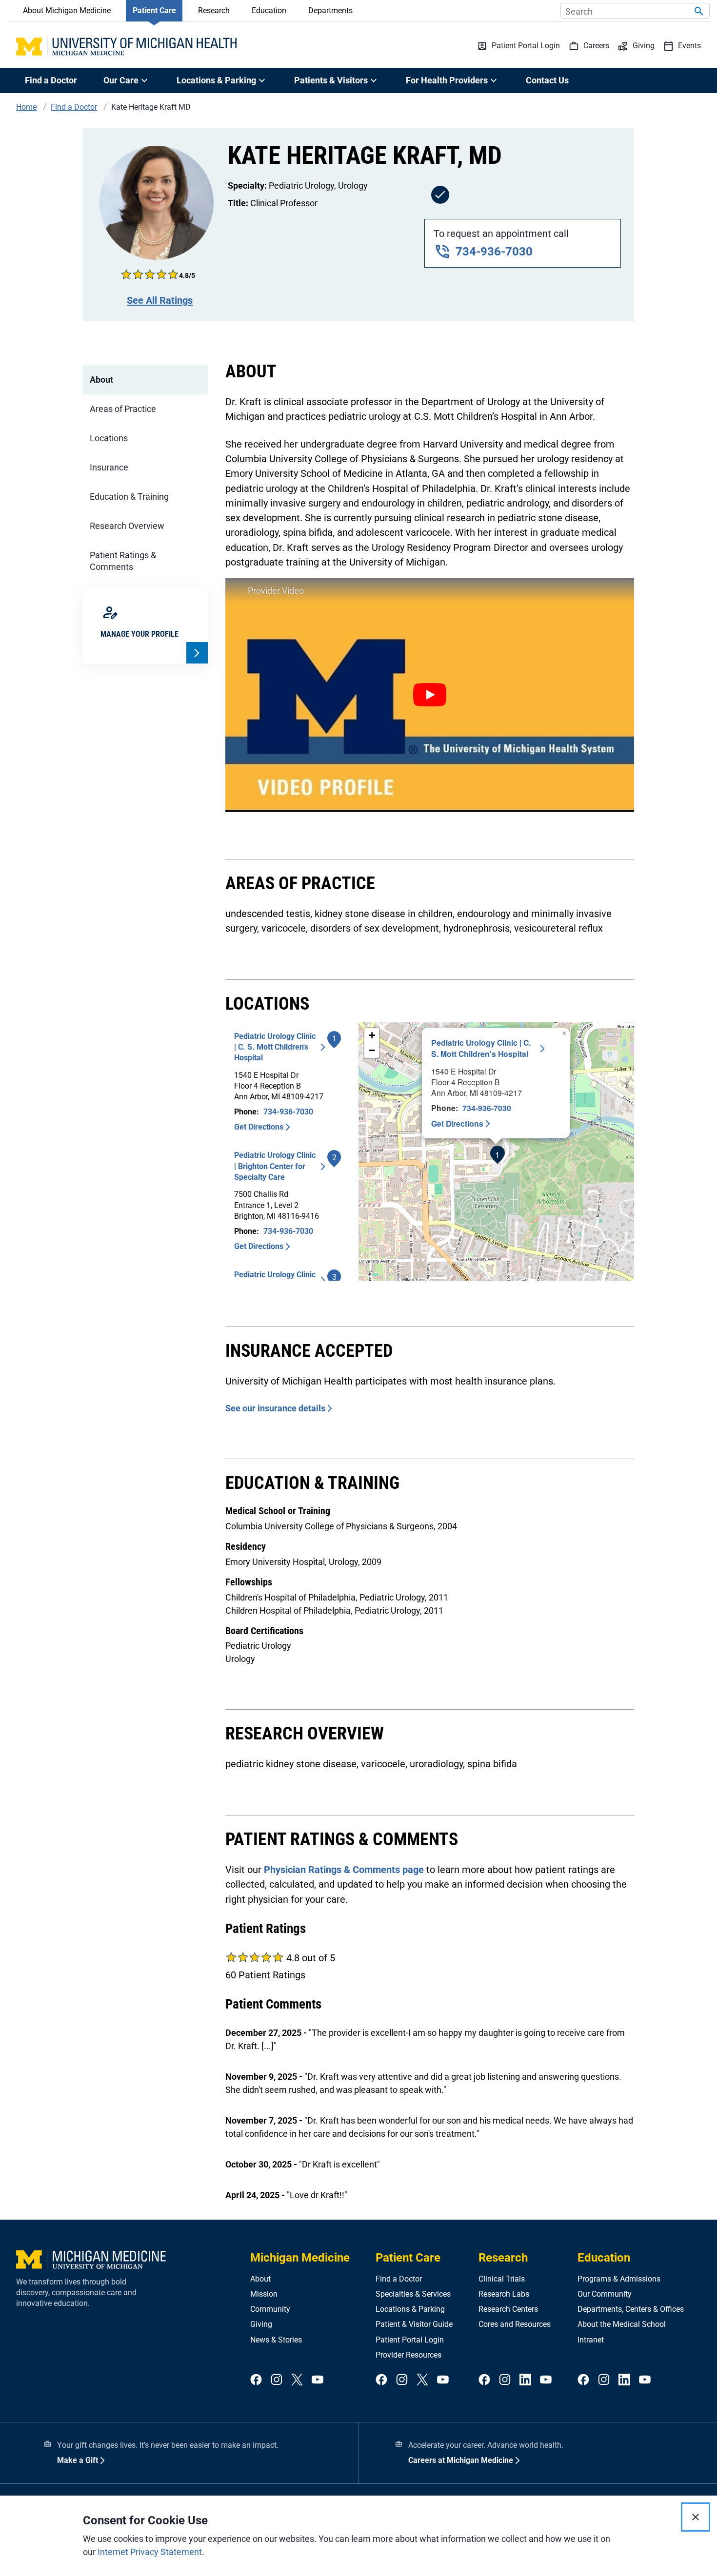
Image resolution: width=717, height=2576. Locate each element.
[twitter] (297, 2380)
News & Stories (276, 2340)
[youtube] (318, 2380)
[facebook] (256, 2380)
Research (214, 10)
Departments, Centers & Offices (631, 2309)
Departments (330, 10)
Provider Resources (408, 2355)
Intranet (591, 2340)
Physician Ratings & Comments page (344, 1870)
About (101, 380)
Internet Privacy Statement (150, 2552)
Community (270, 2309)
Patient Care (154, 10)
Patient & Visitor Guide (414, 2324)
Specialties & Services (413, 2294)
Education (269, 10)
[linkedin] (525, 2380)
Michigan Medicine (300, 2258)
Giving (261, 2324)
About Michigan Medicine (67, 10)
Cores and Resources (515, 2324)
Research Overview (127, 526)
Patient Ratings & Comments (123, 561)
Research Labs (504, 2294)
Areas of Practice (123, 409)
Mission (264, 2294)
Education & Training (129, 497)
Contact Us (547, 80)
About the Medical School (622, 2324)
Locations (109, 438)
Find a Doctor (51, 80)
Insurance (109, 467)
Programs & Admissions (619, 2279)
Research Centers (508, 2309)
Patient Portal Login (410, 2340)
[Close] (696, 2517)
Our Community (605, 2294)
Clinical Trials (502, 2279)
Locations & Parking (410, 2309)
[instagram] (277, 2380)
